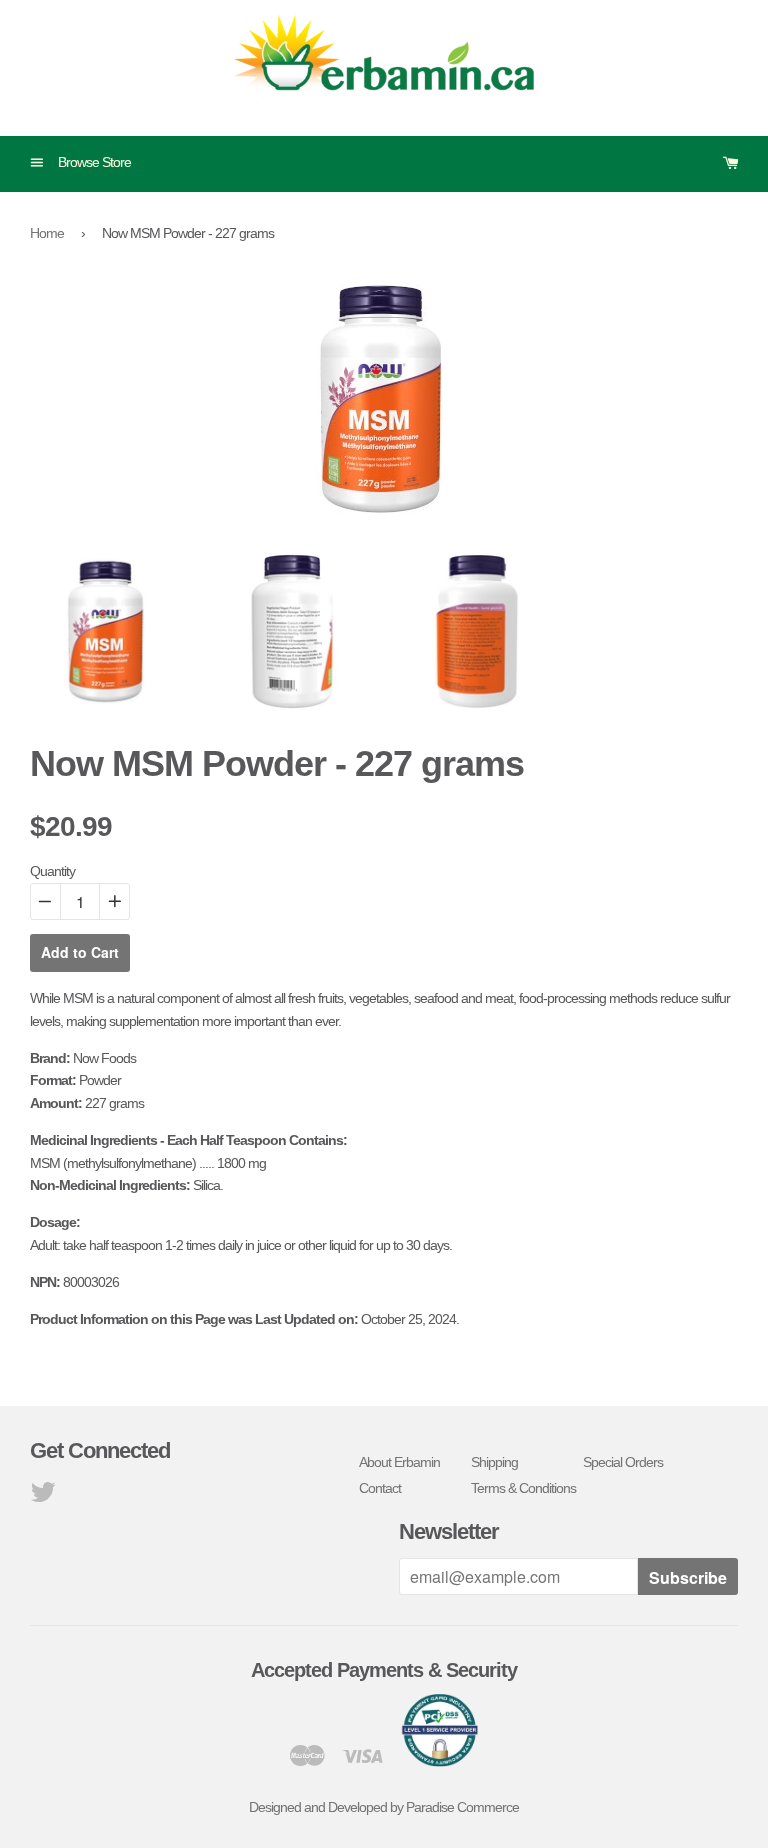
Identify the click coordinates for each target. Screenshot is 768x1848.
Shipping (494, 1462)
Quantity (52, 871)
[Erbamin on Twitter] (42, 1497)
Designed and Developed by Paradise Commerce (384, 1807)
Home (47, 233)
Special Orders (623, 1462)
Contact (380, 1488)
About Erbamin (399, 1462)
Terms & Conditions (523, 1488)
